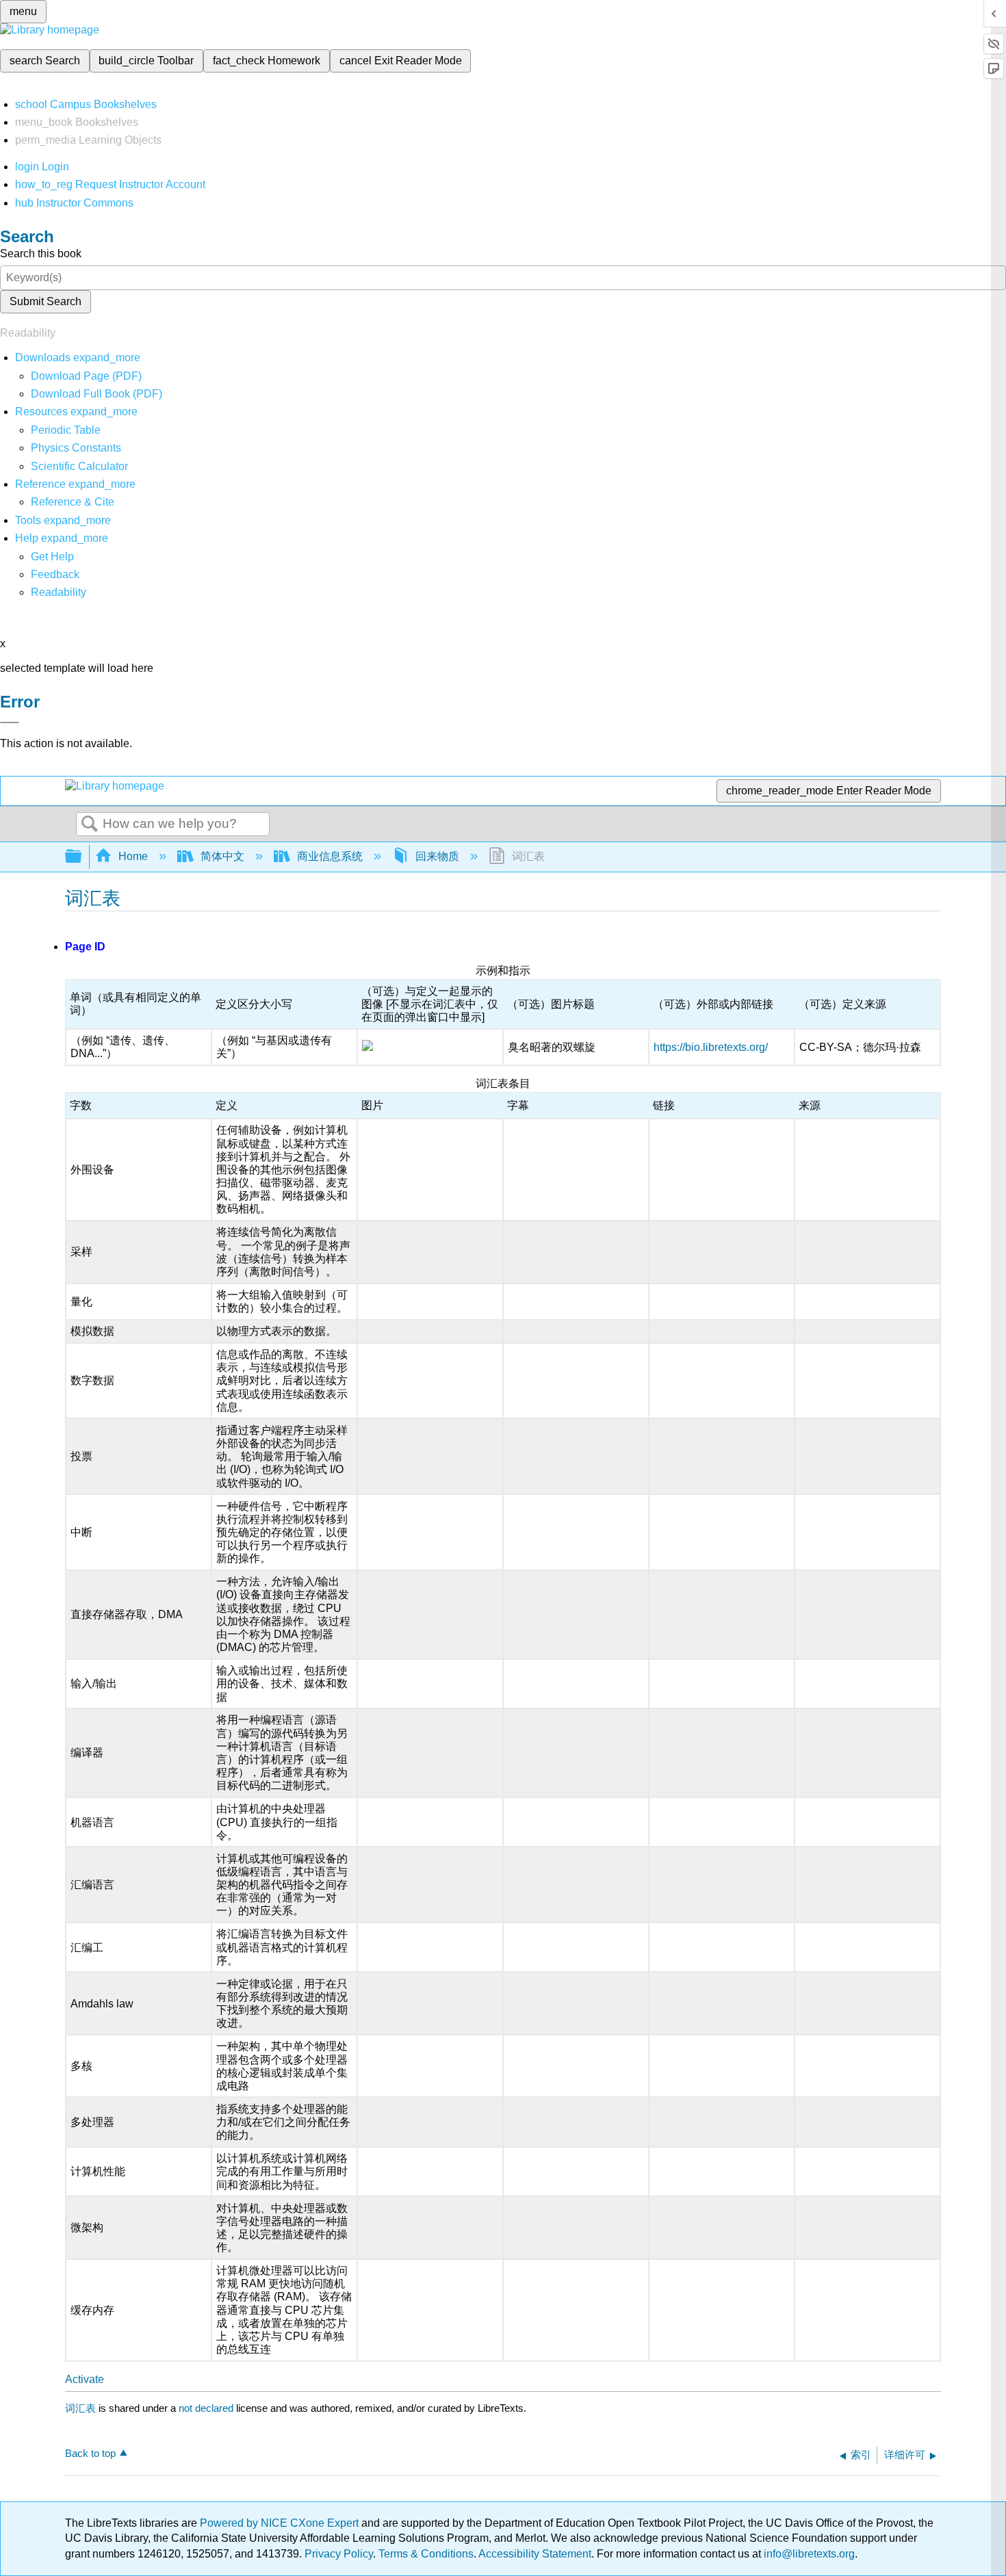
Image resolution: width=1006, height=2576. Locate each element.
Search (90, 824)
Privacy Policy (339, 2554)
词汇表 (80, 2408)
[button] (55, 574)
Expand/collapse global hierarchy (82, 857)
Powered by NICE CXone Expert (281, 2523)
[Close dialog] (10, 723)
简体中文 (222, 856)
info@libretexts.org (808, 2554)
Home (133, 856)
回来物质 (437, 856)
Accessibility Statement (535, 2554)
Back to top (90, 2453)
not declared (207, 2408)
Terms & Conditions (426, 2554)
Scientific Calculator (79, 466)
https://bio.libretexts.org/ (711, 1047)
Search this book (41, 253)
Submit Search (46, 301)
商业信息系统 (330, 856)
